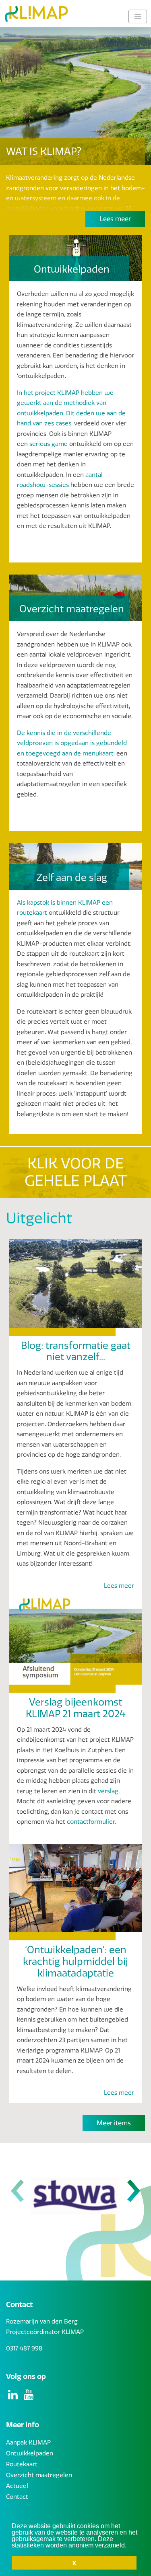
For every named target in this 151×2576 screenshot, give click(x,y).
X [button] (74, 2563)
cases (63, 423)
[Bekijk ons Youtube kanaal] (30, 2397)
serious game (49, 444)
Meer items (114, 2123)
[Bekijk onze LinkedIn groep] (14, 2397)
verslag (108, 1791)
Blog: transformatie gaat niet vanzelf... (76, 1352)
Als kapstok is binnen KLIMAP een (65, 903)
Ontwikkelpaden (30, 2453)
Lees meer (115, 219)
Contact (17, 2497)
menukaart (98, 753)
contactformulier (91, 1822)
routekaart (32, 913)
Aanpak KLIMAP (28, 2443)
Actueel (17, 2486)
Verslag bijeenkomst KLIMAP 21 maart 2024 (76, 1708)
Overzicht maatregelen (39, 2475)
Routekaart (22, 2464)
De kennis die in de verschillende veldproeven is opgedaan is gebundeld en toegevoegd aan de (72, 743)
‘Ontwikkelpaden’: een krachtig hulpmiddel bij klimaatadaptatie (75, 1962)
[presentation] (17, 2192)
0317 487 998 (24, 2348)
